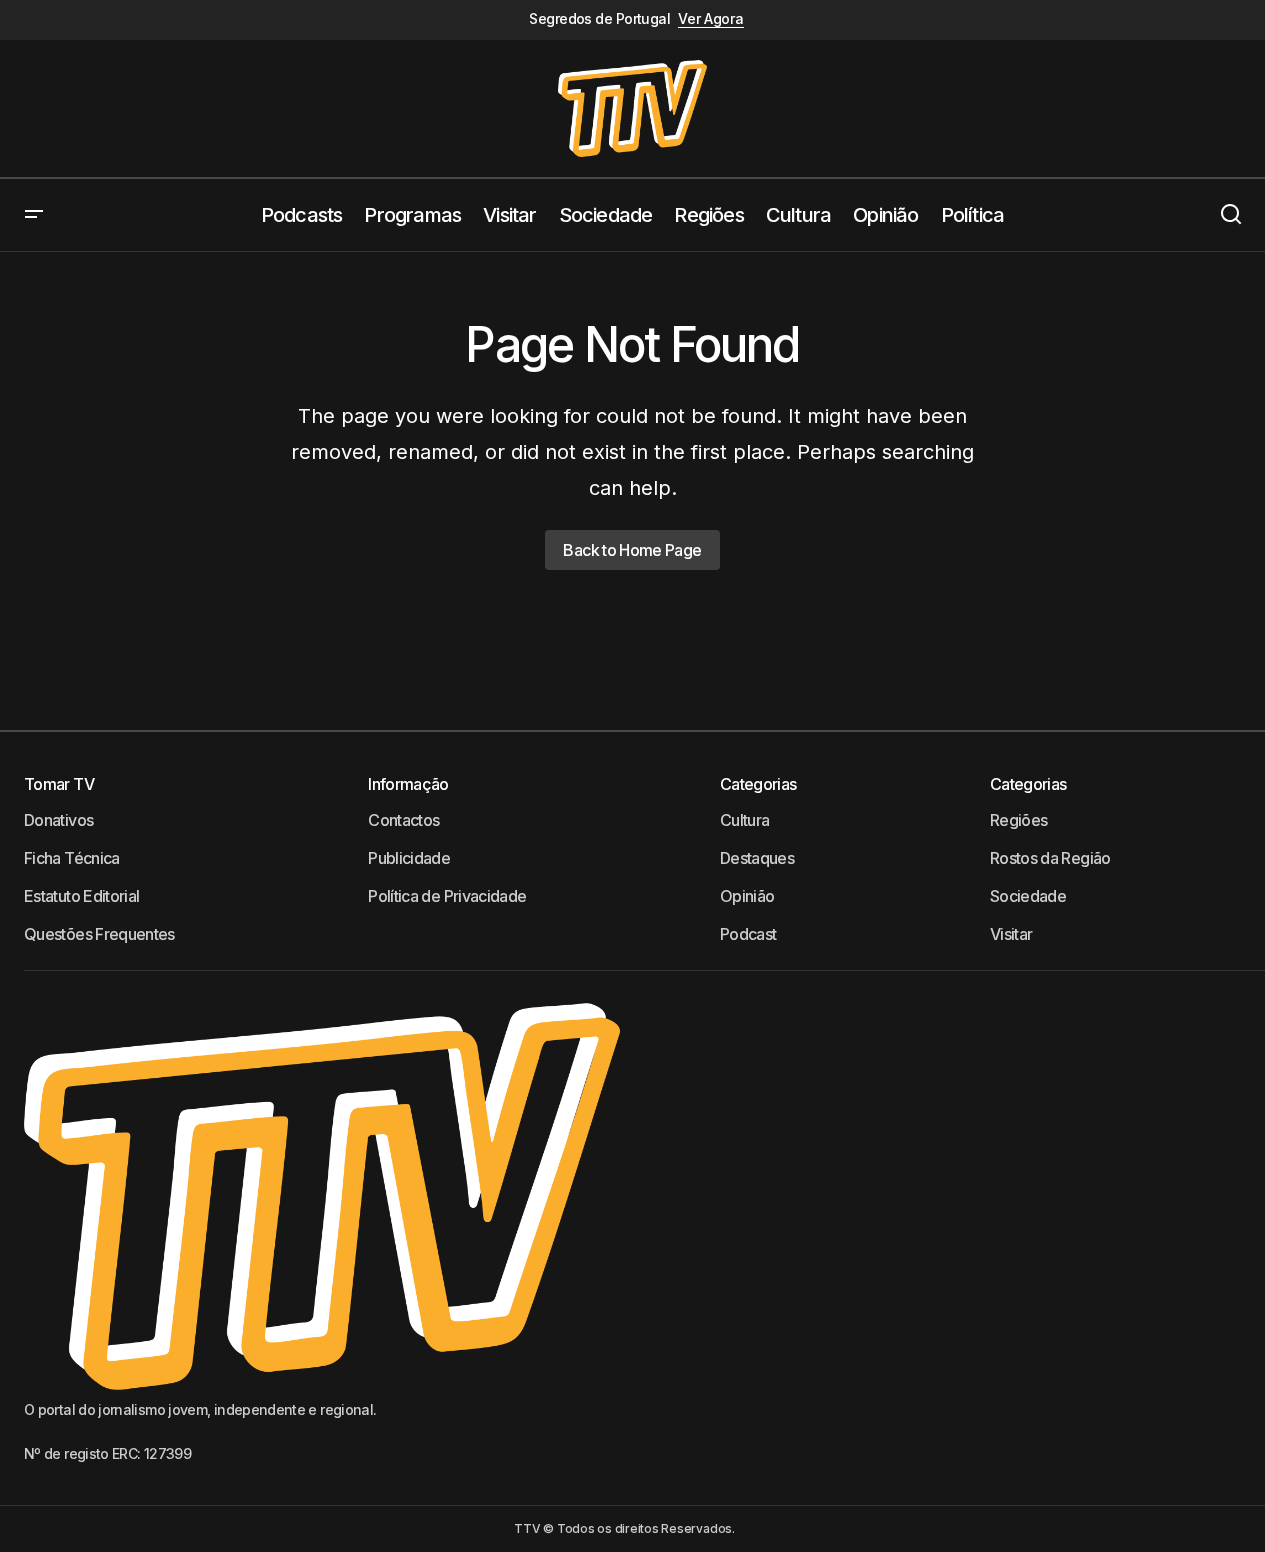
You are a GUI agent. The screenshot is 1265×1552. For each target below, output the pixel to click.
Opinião (747, 896)
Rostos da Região (1050, 858)
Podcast (748, 934)
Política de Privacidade (447, 896)
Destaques (757, 858)
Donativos (58, 820)
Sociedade (1028, 896)
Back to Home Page (632, 550)
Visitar (1011, 934)
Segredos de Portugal (599, 19)
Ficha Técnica (72, 858)
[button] (34, 215)
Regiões (1019, 820)
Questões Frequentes (99, 934)
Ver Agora (710, 19)
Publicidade (409, 858)
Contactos (403, 820)
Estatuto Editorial (81, 896)
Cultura (745, 820)
